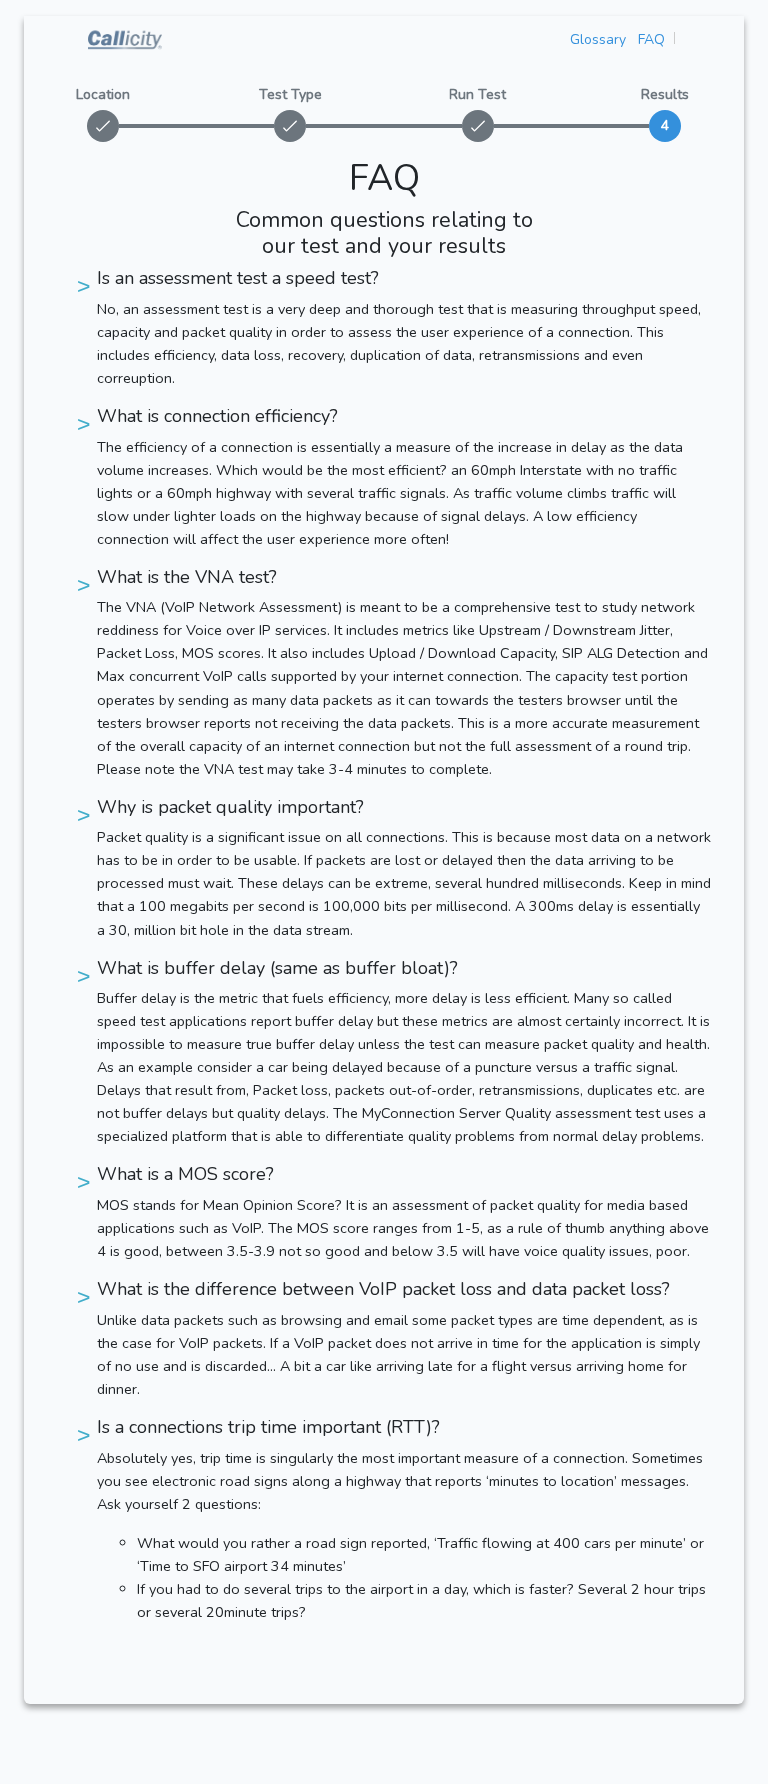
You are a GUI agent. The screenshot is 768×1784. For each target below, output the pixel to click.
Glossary (598, 39)
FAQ (651, 39)
